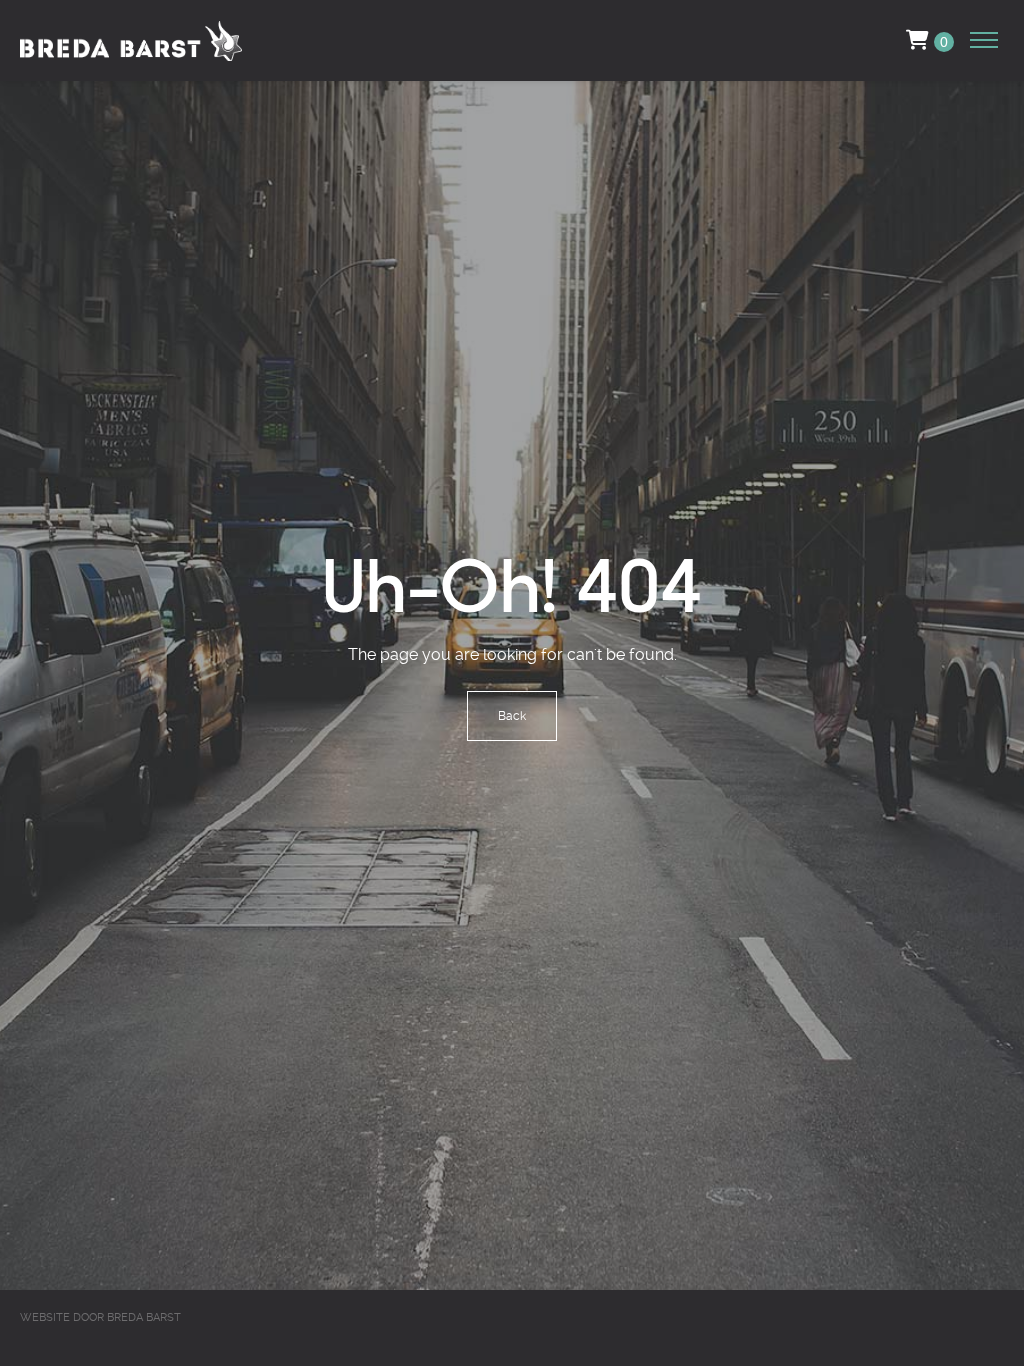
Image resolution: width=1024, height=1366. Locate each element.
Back (512, 716)
